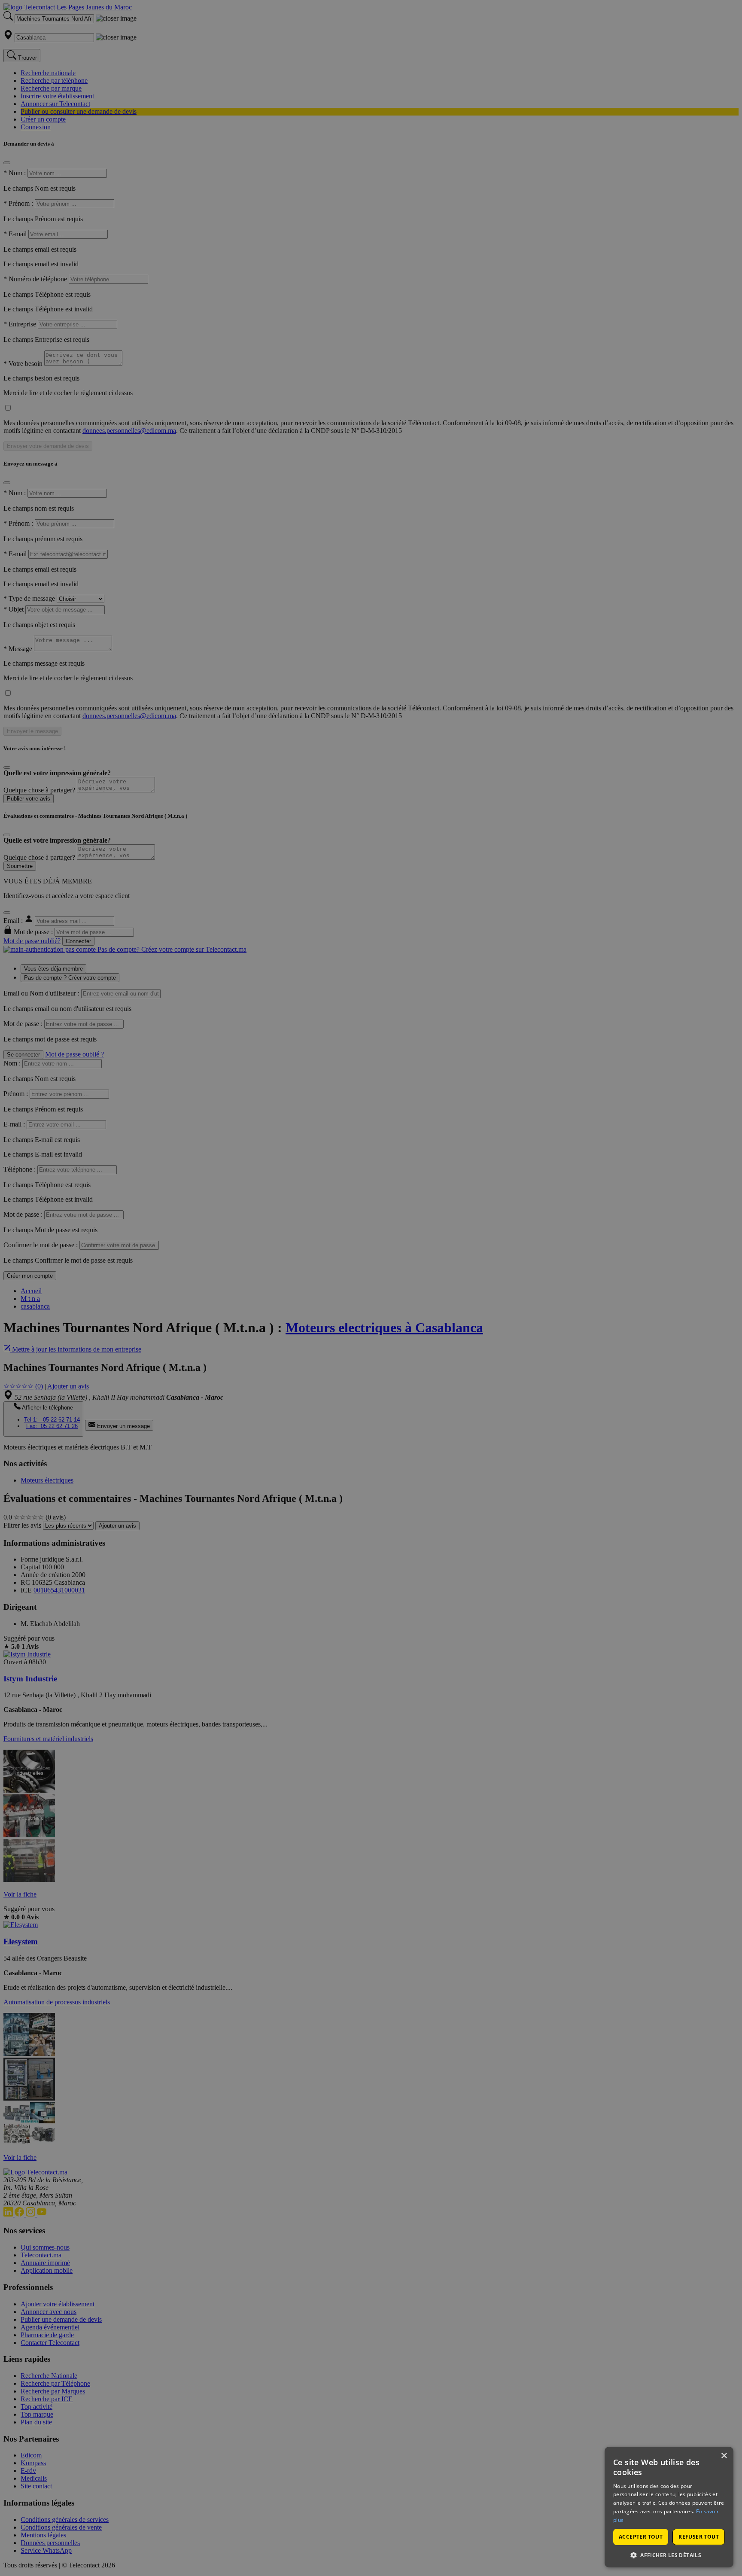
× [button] (724, 2456)
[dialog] (669, 2507)
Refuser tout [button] (699, 2537)
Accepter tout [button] (641, 2537)
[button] (669, 2555)
